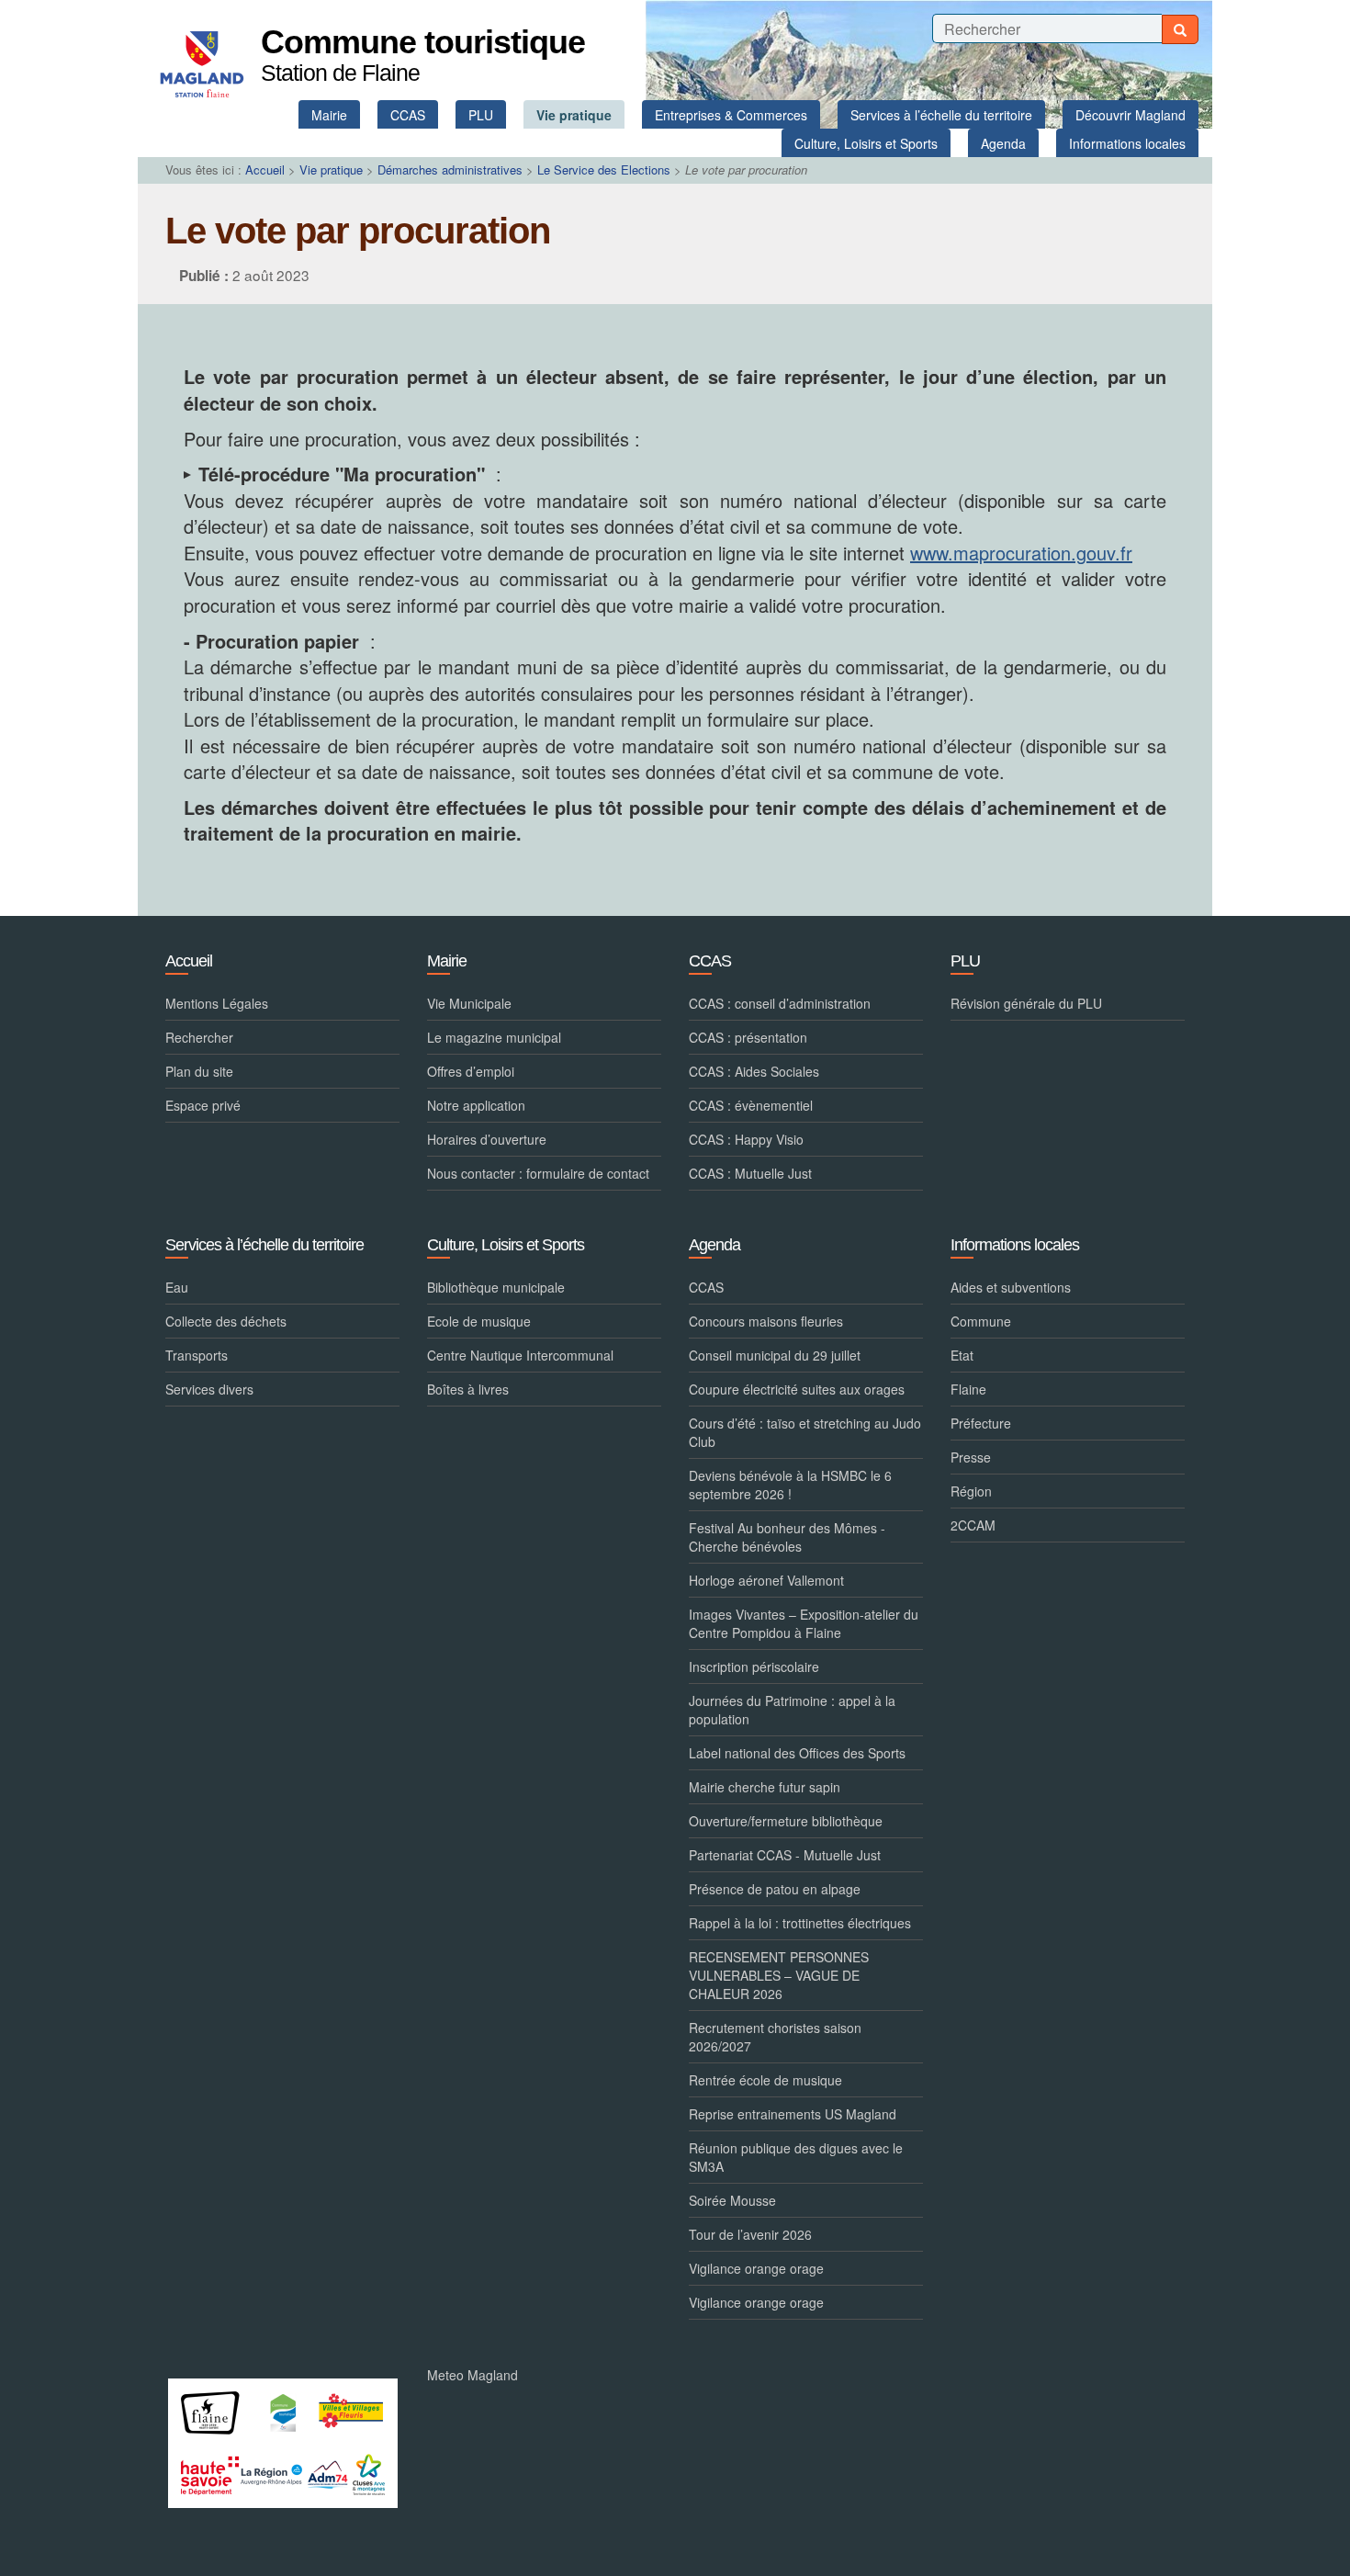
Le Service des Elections (604, 169)
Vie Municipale (469, 1003)
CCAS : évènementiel (751, 1105)
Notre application (476, 1105)
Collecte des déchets (226, 1321)
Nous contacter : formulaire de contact (538, 1173)
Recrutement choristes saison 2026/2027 (775, 2037)
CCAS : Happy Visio (746, 1139)
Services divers (209, 1389)
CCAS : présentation (748, 1037)
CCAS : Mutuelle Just (750, 1173)
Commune (981, 1321)
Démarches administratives (450, 169)
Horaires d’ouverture (487, 1139)
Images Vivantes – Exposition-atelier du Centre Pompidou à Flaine (804, 1623)
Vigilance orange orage (756, 2268)
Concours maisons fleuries (766, 1321)
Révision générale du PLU (1026, 1003)
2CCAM (973, 1525)
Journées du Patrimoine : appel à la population (792, 1710)
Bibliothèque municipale (496, 1287)
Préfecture (981, 1423)
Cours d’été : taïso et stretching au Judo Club (805, 1432)
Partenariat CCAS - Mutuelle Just (785, 1855)
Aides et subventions (1011, 1287)
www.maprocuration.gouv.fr (1021, 553)
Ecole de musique (479, 1321)
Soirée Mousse (732, 2200)
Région (971, 1491)
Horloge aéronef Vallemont (766, 1580)
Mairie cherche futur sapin (765, 1787)
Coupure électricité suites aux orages (797, 1389)
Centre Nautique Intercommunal (520, 1355)
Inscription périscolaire (754, 1666)
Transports (197, 1355)
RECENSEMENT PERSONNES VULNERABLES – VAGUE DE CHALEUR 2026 (779, 1975)
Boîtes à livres (468, 1389)
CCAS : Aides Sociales (754, 1071)
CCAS (706, 1287)
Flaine (968, 1389)
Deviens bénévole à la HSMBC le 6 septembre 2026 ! (790, 1485)
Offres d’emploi (471, 1071)
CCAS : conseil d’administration (780, 1003)
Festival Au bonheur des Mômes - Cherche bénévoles (787, 1537)
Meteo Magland (472, 2375)
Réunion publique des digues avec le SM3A (796, 2157)
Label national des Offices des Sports (797, 1753)
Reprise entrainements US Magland (793, 2114)
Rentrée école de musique (765, 2080)
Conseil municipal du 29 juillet (775, 1355)
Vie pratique (331, 169)
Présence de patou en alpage (775, 1889)
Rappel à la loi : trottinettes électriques (800, 1923)
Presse (971, 1457)
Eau (177, 1287)
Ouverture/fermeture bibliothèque (786, 1821)
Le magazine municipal (494, 1037)
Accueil (265, 169)
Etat (962, 1355)
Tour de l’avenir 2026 (750, 2234)
